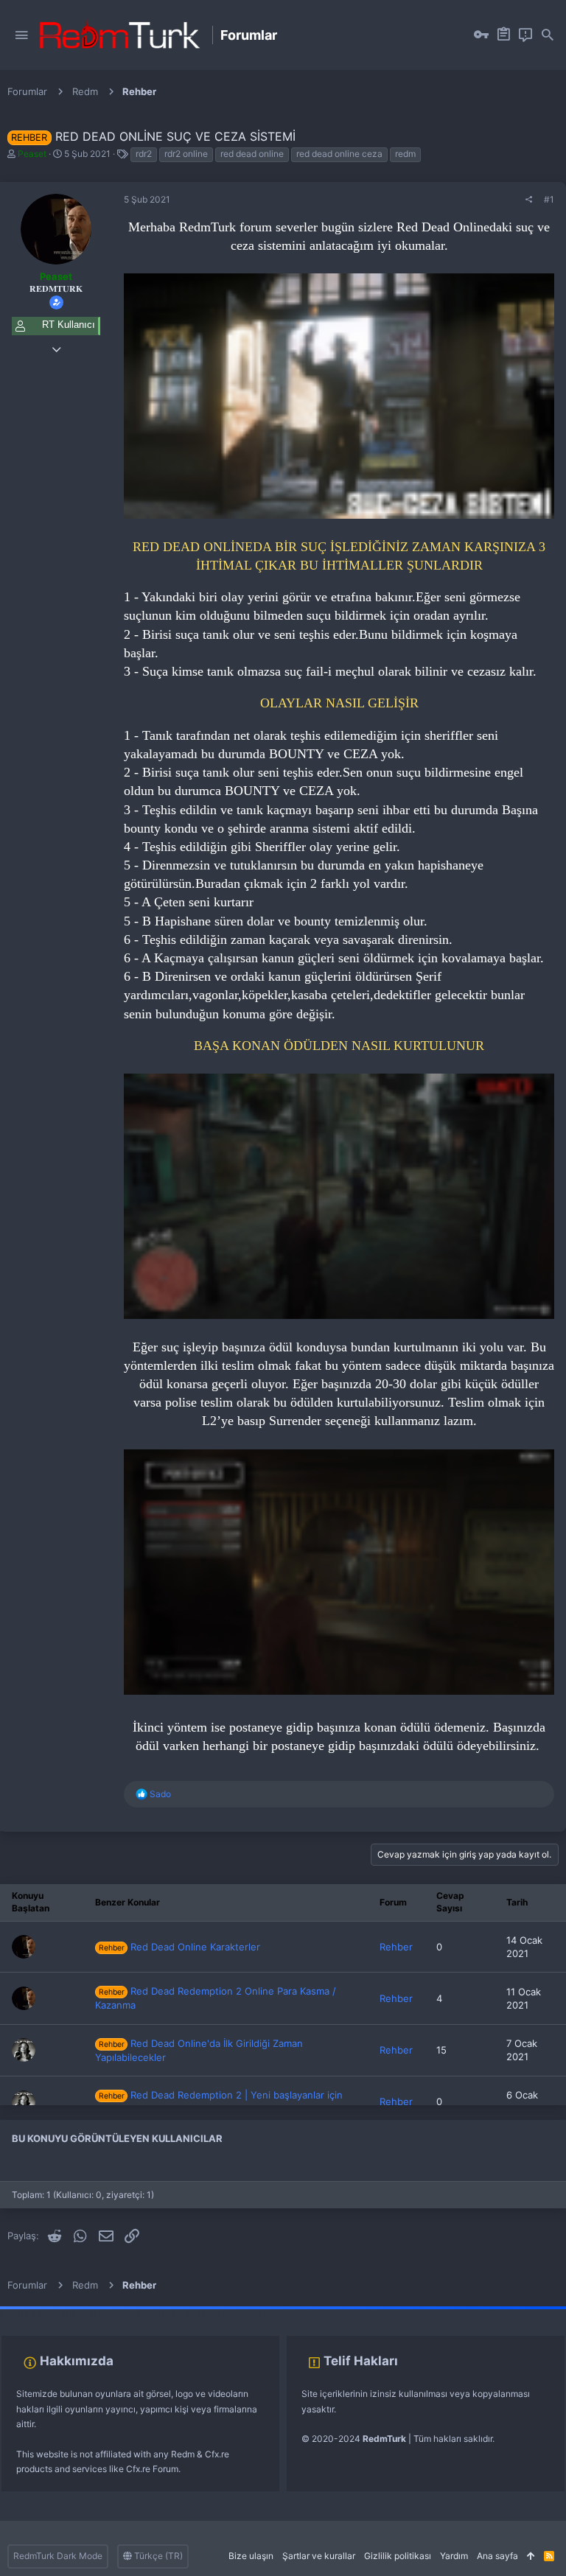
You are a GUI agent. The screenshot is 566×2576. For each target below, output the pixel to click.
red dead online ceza (339, 154)
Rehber (396, 1947)
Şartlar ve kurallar (319, 2556)
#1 (549, 199)
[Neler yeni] (525, 35)
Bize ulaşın (251, 2556)
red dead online (252, 154)
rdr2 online (186, 154)
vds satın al (104, 2313)
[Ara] (548, 35)
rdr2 (144, 154)
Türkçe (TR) (157, 2556)
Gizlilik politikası (398, 2556)
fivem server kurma (39, 2313)
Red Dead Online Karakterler (179, 1947)
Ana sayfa (497, 2556)
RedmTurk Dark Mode (58, 2556)
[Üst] (531, 2556)
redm (405, 154)
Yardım (454, 2556)
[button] (21, 35)
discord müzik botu (233, 2313)
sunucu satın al (161, 2313)
